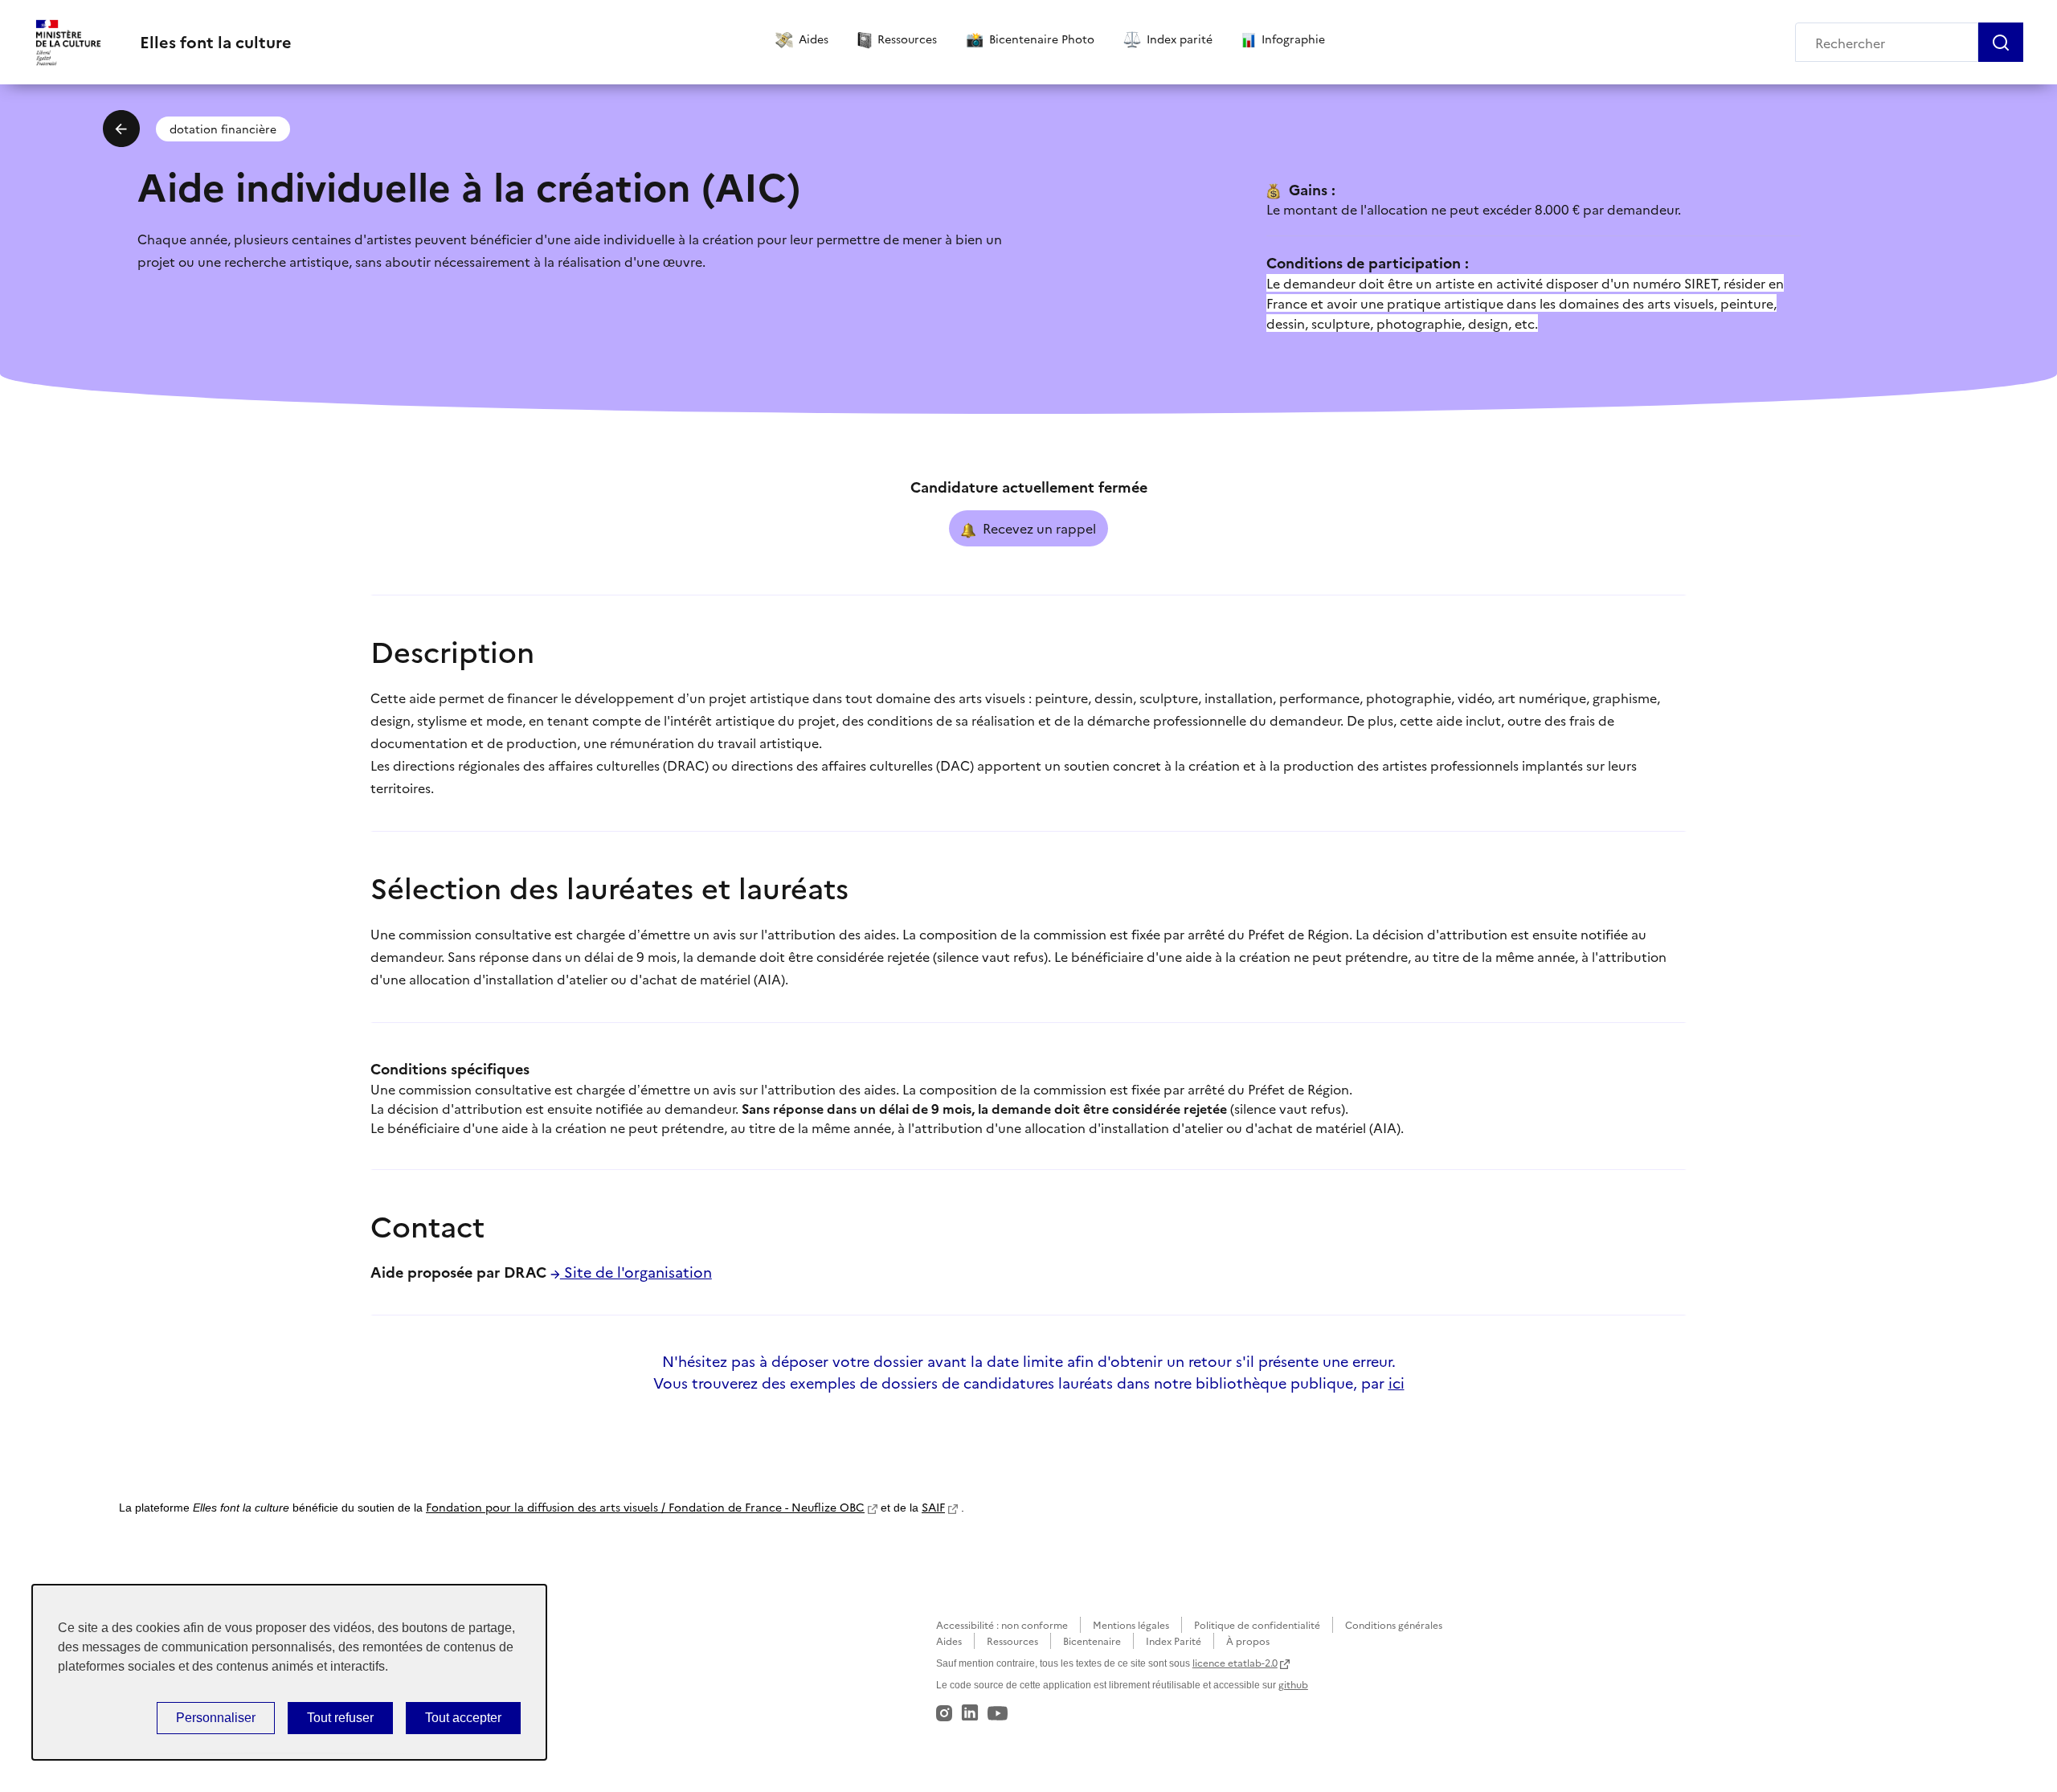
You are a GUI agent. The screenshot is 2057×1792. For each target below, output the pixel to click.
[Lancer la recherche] (2001, 42)
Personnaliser (216, 1718)
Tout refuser (340, 1718)
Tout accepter (463, 1718)
